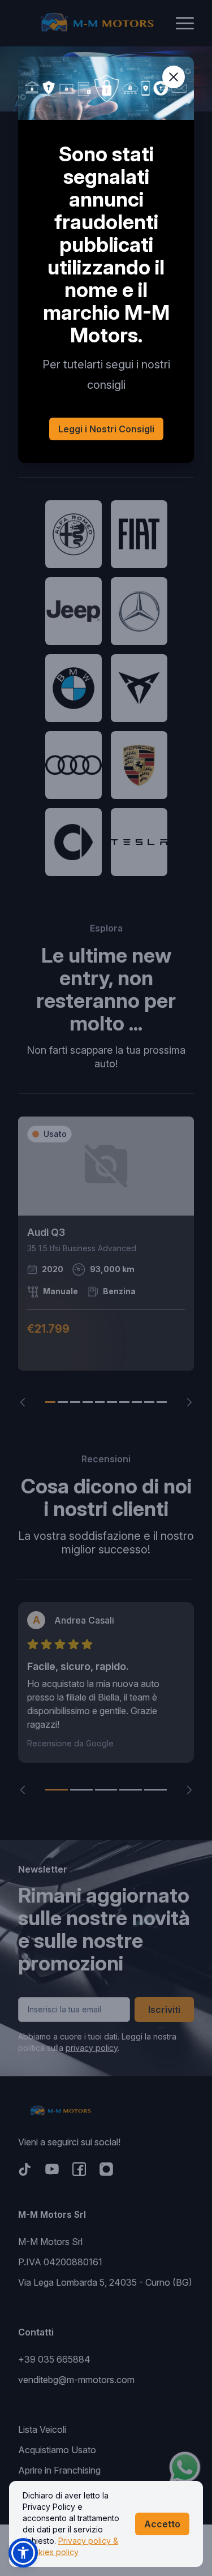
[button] (23, 2553)
